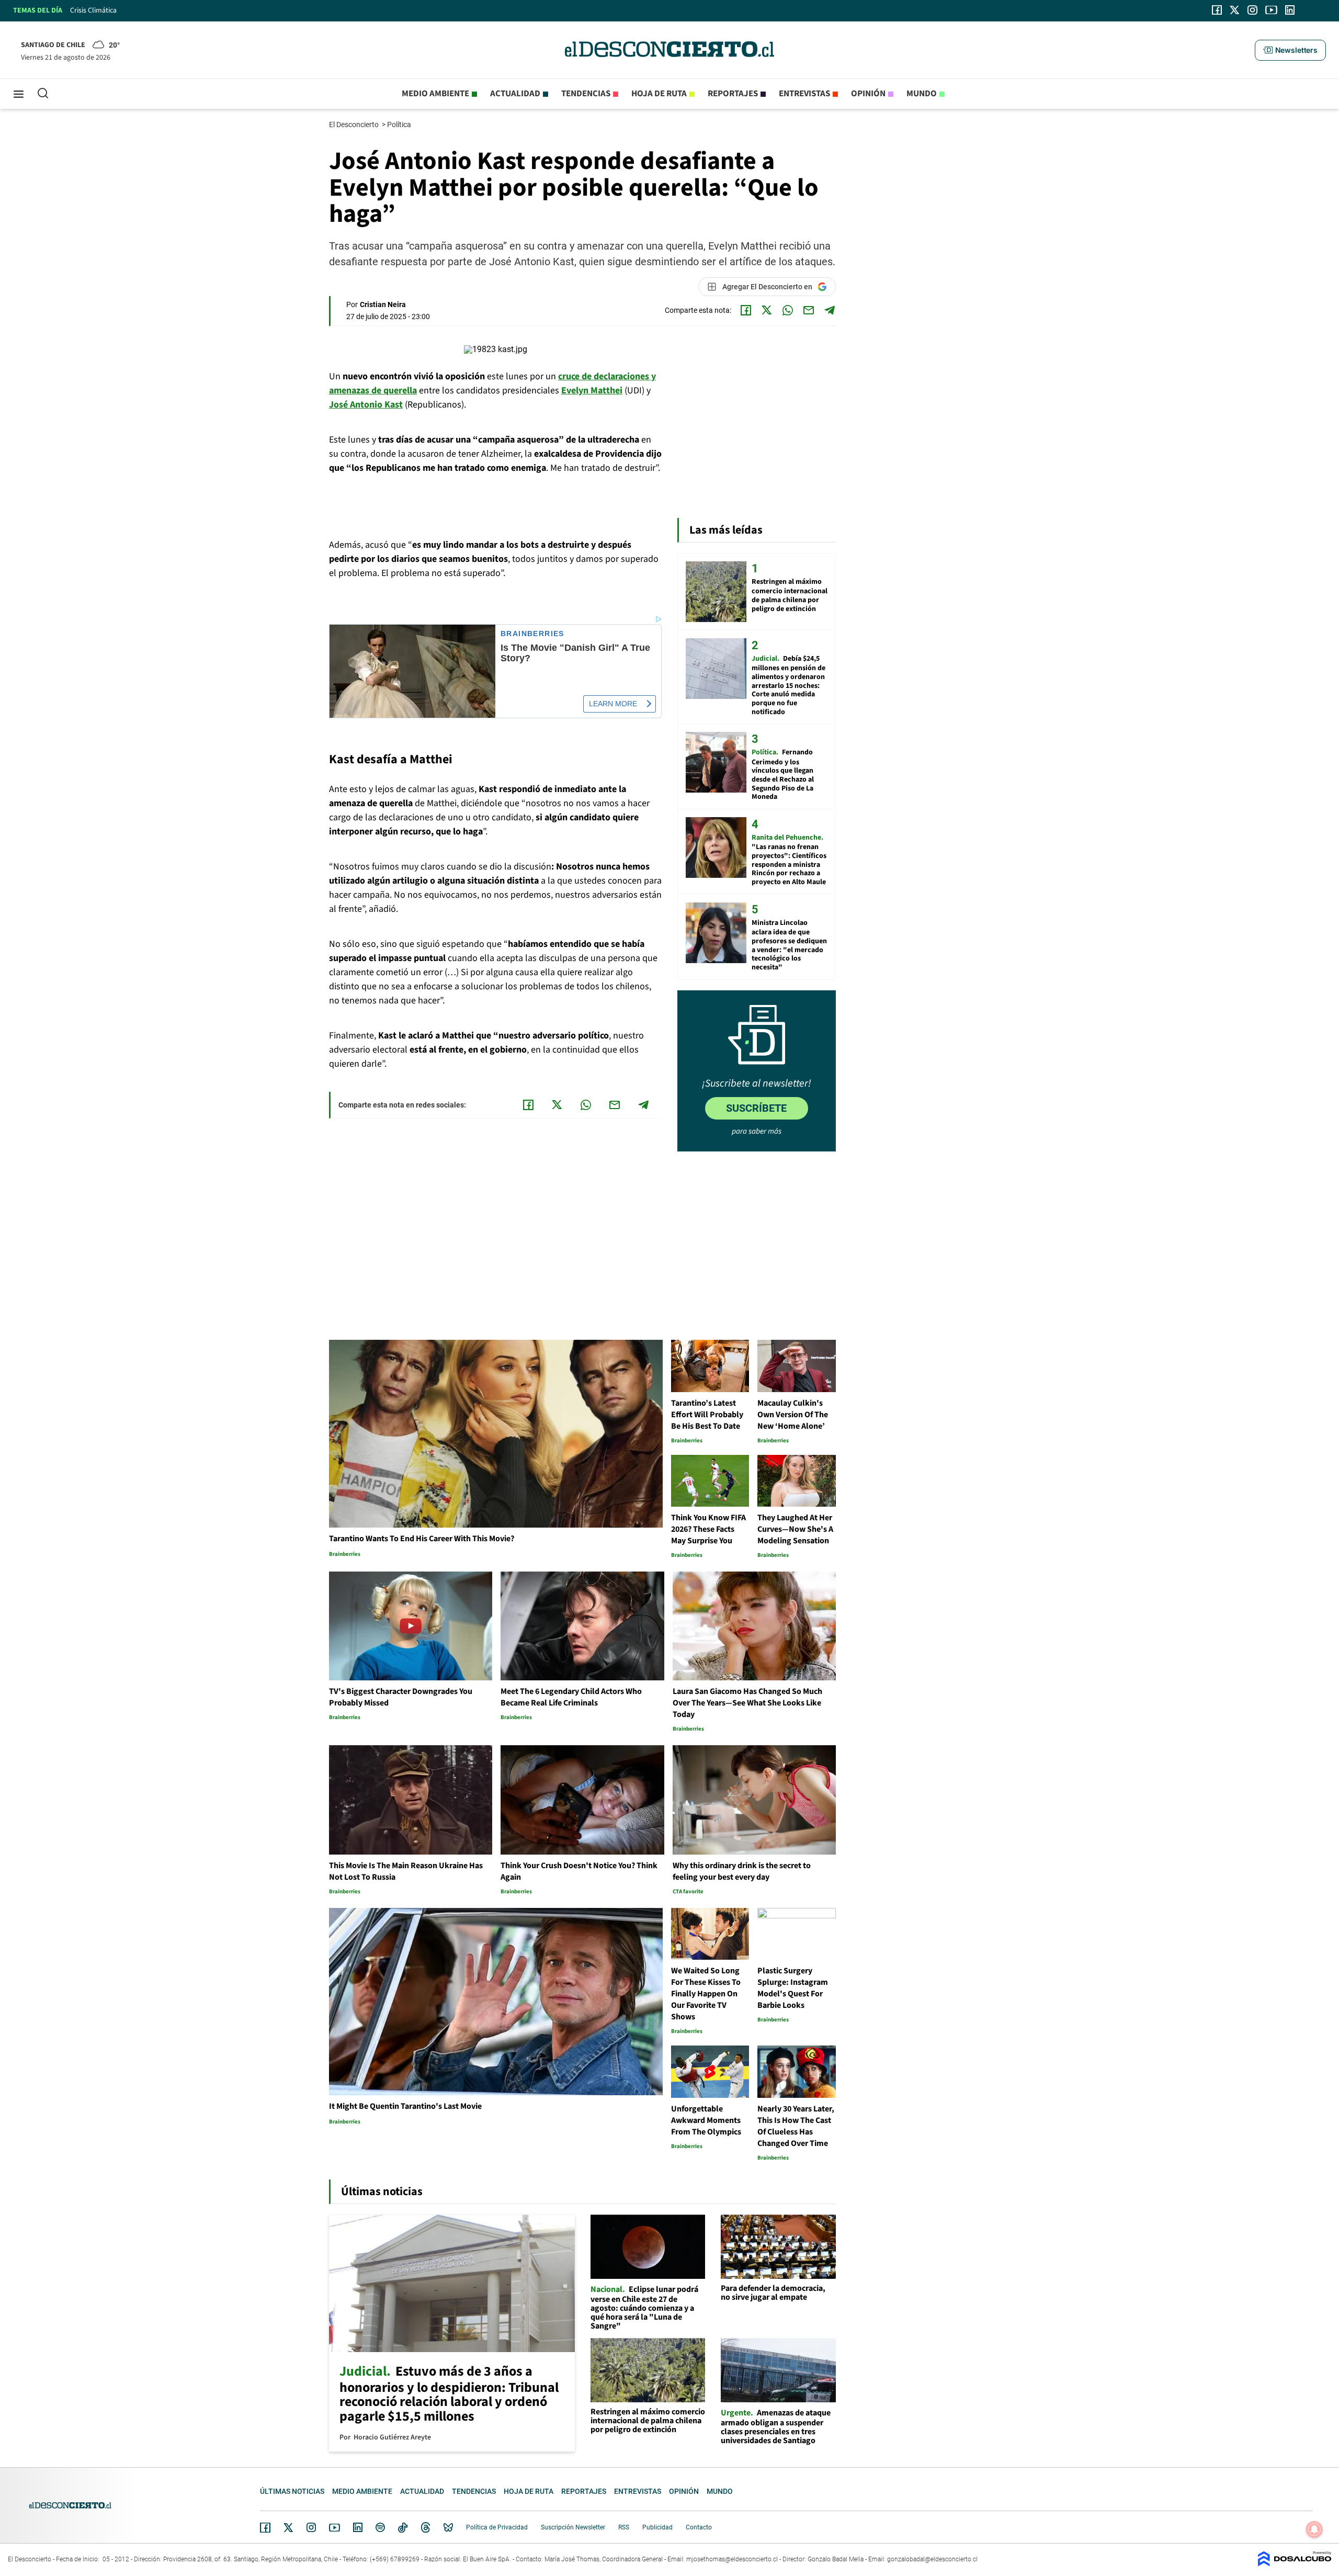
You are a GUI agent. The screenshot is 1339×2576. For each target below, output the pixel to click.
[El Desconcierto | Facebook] (1217, 10)
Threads (426, 2528)
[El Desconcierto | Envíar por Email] (809, 310)
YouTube (334, 2528)
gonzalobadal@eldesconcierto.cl (932, 2559)
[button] (1290, 50)
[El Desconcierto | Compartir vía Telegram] (830, 310)
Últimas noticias (292, 2491)
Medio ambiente (435, 94)
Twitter (289, 2527)
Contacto (699, 2527)
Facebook (265, 2527)
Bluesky (448, 2527)
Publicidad (657, 2527)
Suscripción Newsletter (573, 2527)
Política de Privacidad (497, 2527)
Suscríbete (756, 1108)
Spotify (380, 2527)
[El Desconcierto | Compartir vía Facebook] (746, 310)
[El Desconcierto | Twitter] (1235, 10)
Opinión (868, 94)
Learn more (613, 704)
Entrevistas (804, 94)
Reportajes (733, 94)
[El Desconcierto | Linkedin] (1290, 10)
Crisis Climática (93, 10)
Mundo (922, 94)
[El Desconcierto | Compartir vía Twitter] (767, 310)
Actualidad (515, 94)
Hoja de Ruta (659, 94)
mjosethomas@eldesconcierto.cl (732, 2559)
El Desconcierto (355, 125)
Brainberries (532, 634)
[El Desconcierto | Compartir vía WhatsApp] (788, 310)
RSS (624, 2527)
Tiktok (403, 2527)
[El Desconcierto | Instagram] (1252, 10)
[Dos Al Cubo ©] (1295, 2564)
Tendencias (586, 94)
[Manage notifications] (1314, 2529)
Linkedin (358, 2527)
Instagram (311, 2527)
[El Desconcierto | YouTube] (1271, 10)
